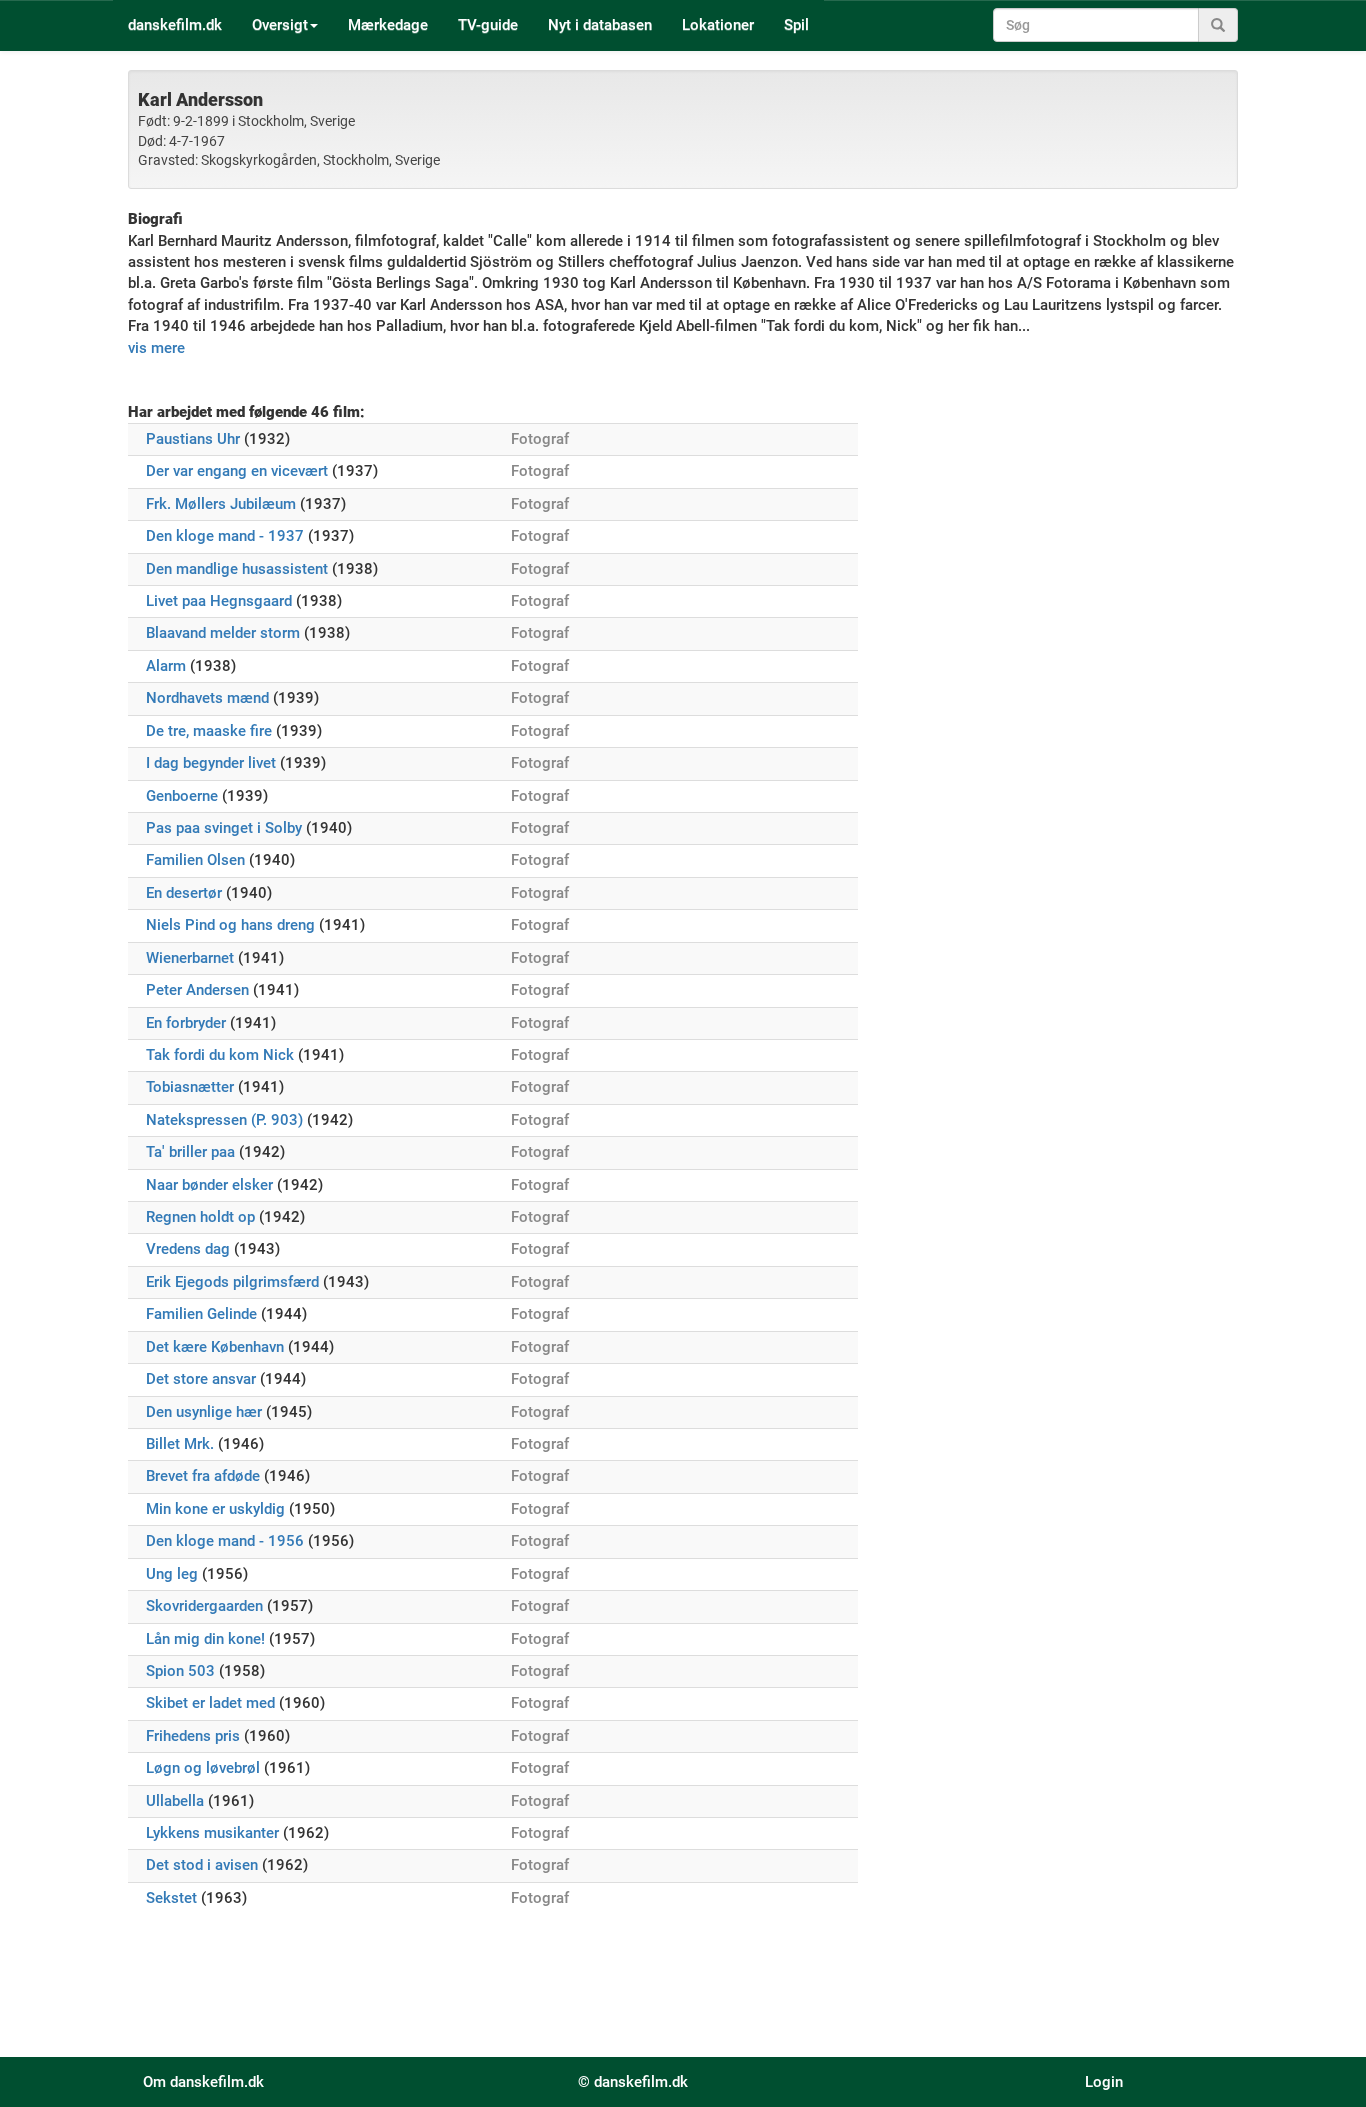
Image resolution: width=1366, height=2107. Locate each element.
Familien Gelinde (201, 1314)
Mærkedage (388, 25)
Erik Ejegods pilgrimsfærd (232, 1282)
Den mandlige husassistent (237, 569)
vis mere (156, 348)
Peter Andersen (197, 990)
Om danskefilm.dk (203, 2082)
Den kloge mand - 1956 (225, 1541)
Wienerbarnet (190, 958)
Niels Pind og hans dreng (230, 925)
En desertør (184, 893)
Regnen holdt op (200, 1217)
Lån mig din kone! (205, 1639)
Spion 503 (180, 1671)
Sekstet (171, 1898)
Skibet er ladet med (210, 1703)
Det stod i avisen (202, 1865)
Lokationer (718, 25)
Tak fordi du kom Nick (220, 1055)
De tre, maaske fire (209, 731)
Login (1104, 2082)
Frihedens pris (193, 1736)
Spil (796, 25)
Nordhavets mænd (207, 698)
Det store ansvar (201, 1379)
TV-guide (488, 25)
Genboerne (182, 796)
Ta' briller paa (190, 1152)
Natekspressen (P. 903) (224, 1120)
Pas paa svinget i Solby (224, 828)
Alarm (166, 666)
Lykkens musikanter (212, 1833)
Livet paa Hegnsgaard (219, 601)
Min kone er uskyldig (215, 1509)
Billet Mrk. (180, 1444)
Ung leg (172, 1574)
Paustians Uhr (193, 439)
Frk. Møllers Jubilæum (221, 504)
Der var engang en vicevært (237, 471)
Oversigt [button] (280, 25)
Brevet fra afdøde (203, 1476)
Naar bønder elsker (209, 1185)
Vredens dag (188, 1249)
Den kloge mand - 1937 (225, 536)
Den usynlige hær (204, 1412)
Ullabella (175, 1801)
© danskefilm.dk (633, 2082)
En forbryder (186, 1023)
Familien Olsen (195, 860)
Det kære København (215, 1347)
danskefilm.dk (175, 25)
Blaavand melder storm (223, 633)
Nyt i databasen (600, 25)
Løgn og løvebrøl (203, 1768)
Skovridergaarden (204, 1606)
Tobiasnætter (190, 1087)
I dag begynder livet (211, 763)
